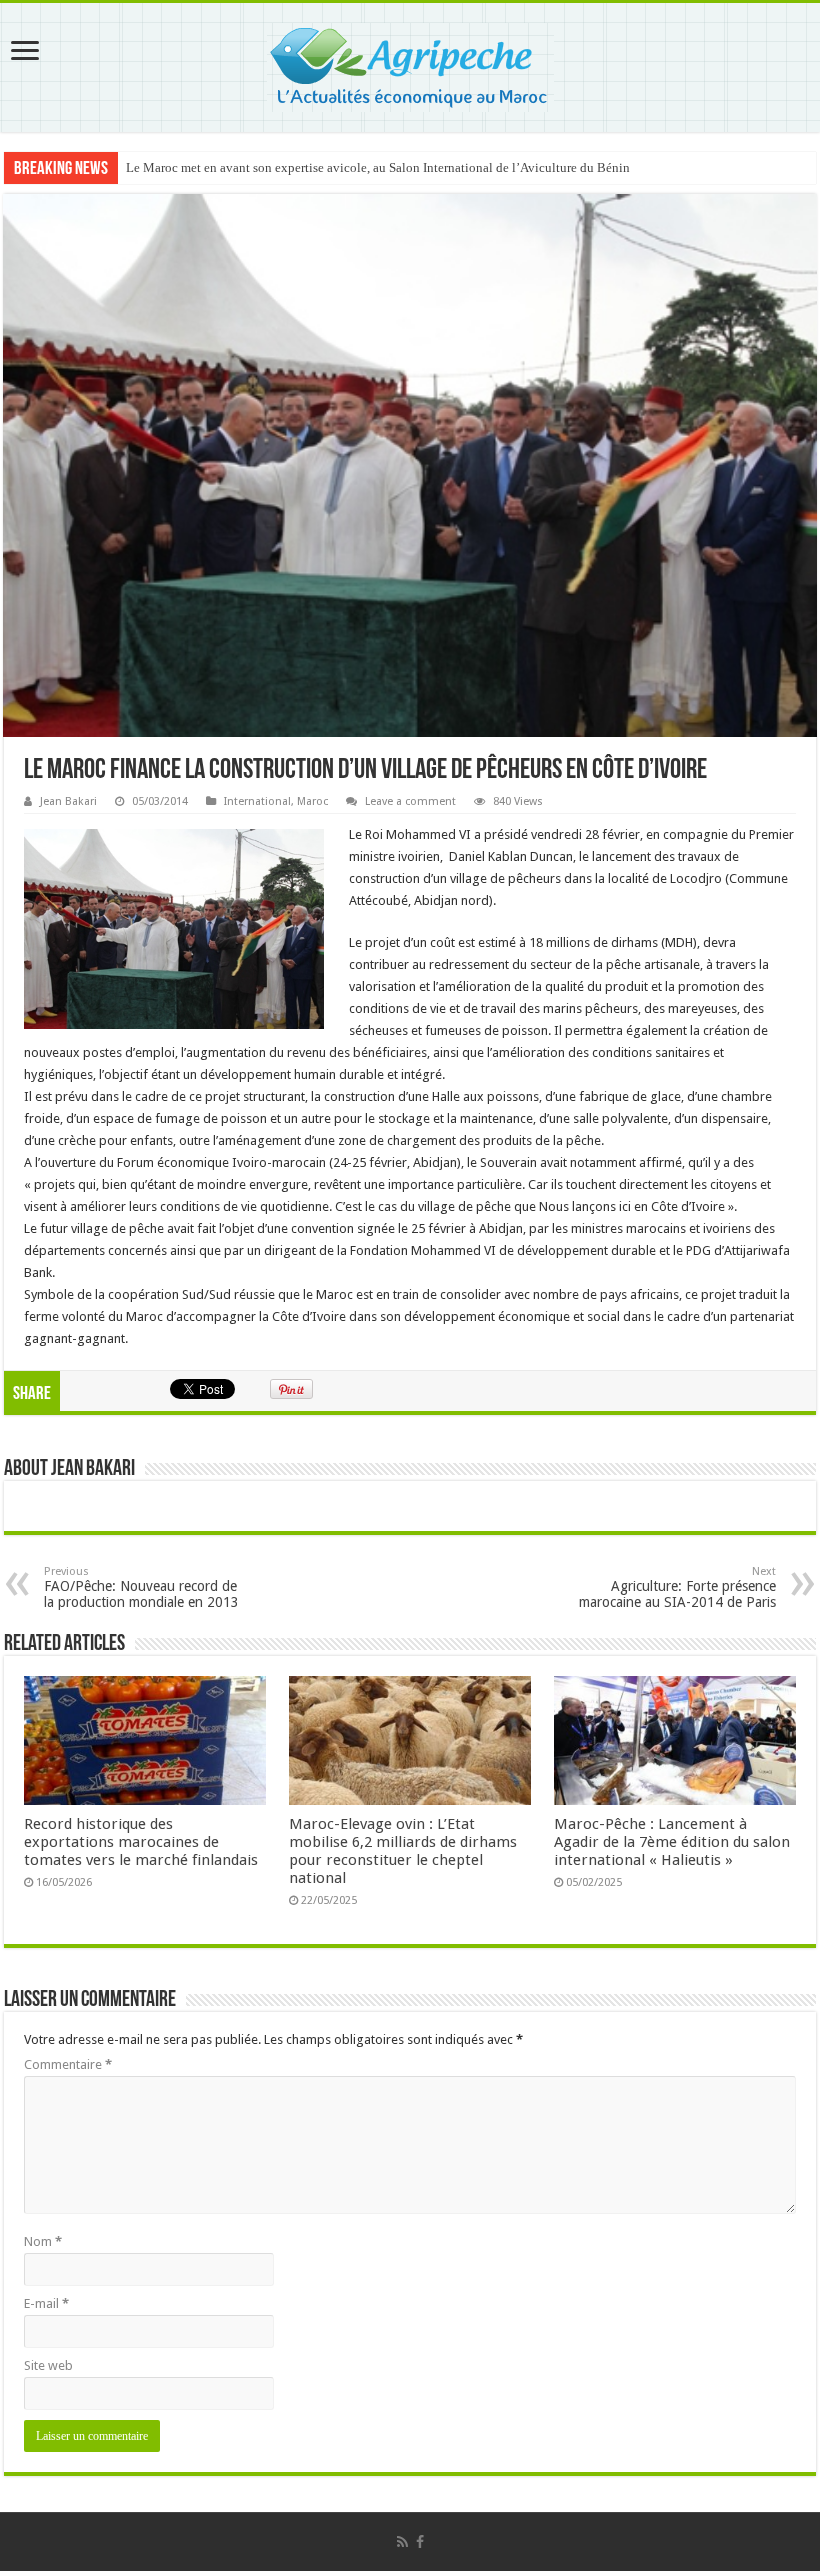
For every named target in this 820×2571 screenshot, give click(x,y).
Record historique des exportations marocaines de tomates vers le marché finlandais (141, 1842)
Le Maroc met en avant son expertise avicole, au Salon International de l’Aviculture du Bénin (378, 167)
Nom (43, 2241)
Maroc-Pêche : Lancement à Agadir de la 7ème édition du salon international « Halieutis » (672, 1842)
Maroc (312, 801)
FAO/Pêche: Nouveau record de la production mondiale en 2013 (141, 1587)
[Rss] (402, 2542)
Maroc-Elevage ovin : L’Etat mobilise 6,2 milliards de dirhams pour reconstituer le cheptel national (403, 1851)
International (257, 801)
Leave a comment (410, 801)
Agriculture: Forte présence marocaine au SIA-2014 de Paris (677, 1587)
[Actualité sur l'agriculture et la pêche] (410, 64)
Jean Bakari (68, 801)
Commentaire (68, 2064)
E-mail (46, 2303)
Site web (48, 2365)
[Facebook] (420, 2542)
